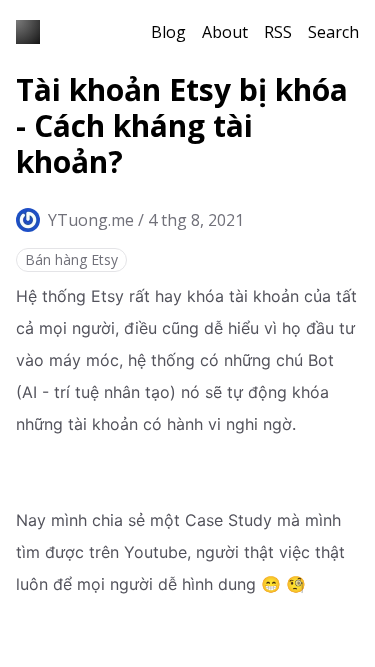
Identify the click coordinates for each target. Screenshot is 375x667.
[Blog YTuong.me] (28, 32)
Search (333, 32)
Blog (168, 32)
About (225, 32)
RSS (278, 32)
